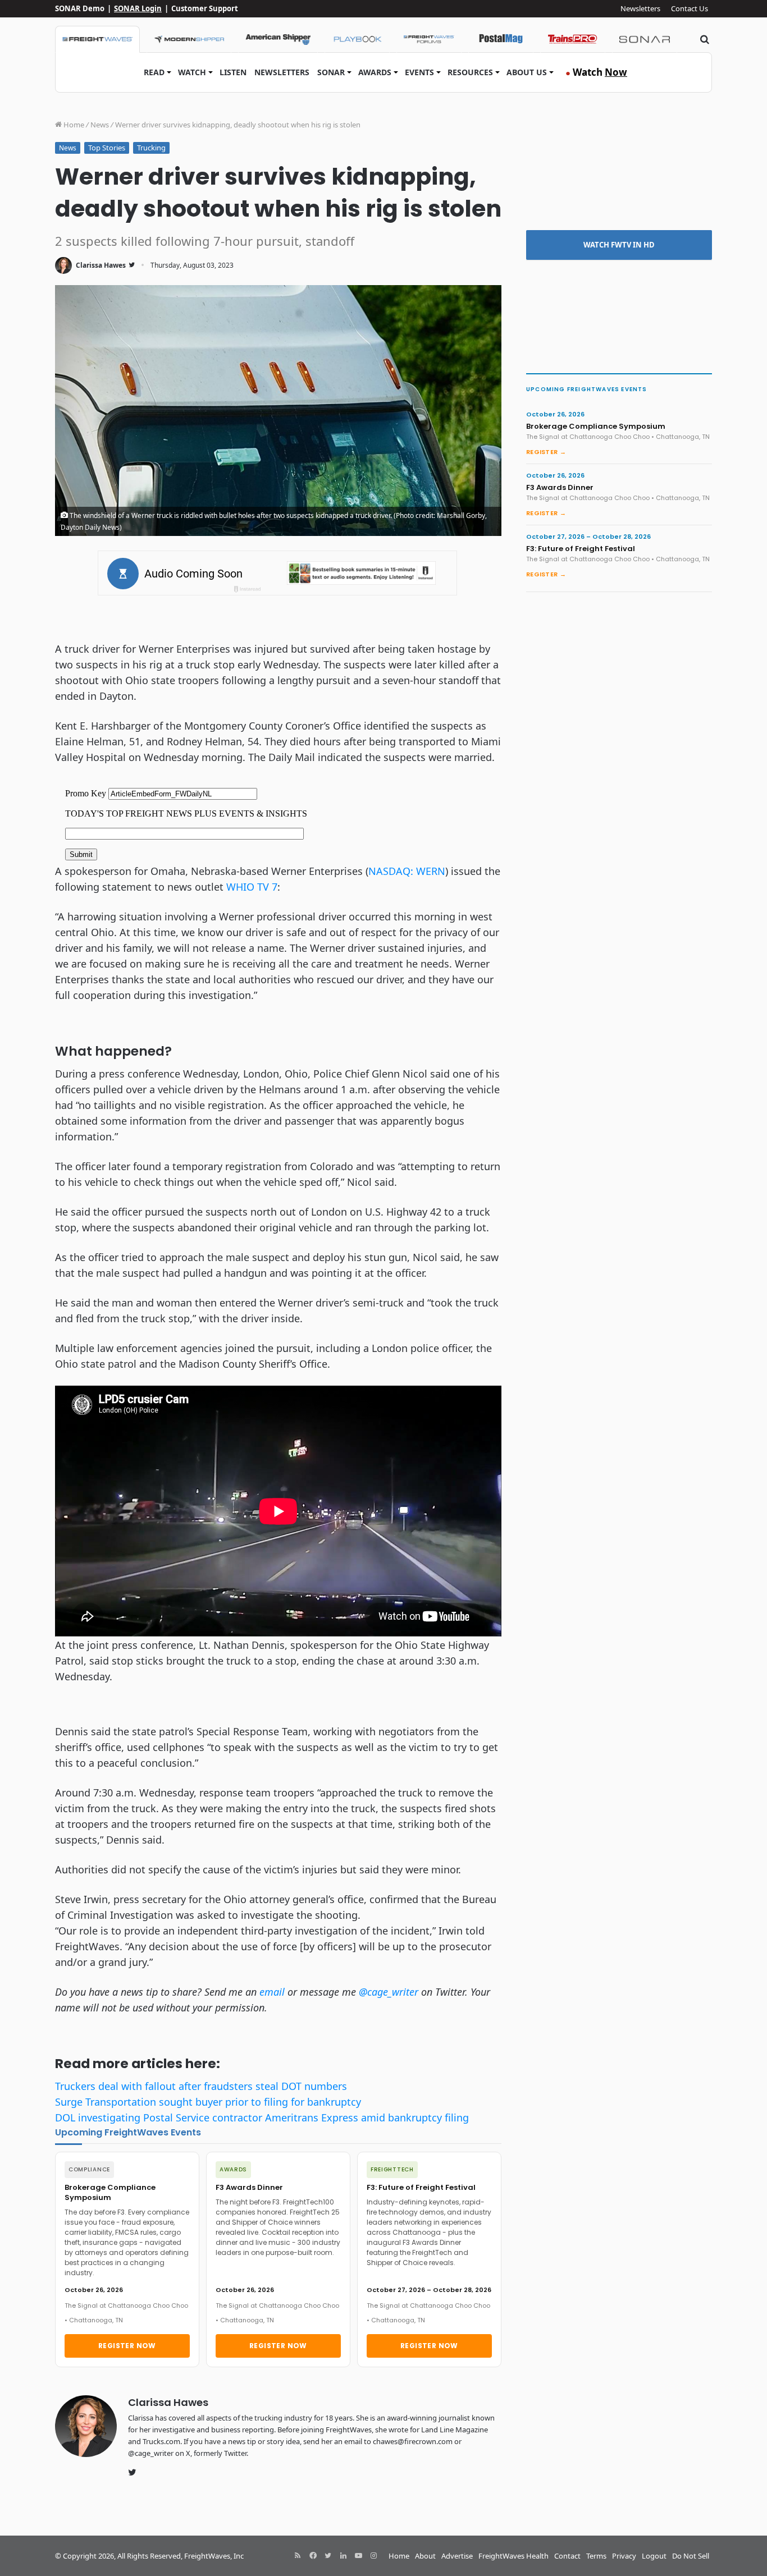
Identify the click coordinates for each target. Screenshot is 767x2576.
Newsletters (640, 8)
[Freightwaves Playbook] (357, 39)
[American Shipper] (278, 39)
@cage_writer (389, 1992)
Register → (546, 452)
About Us (527, 72)
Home (73, 125)
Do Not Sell (691, 2556)
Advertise (457, 2556)
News (100, 125)
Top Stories (107, 148)
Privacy (624, 2556)
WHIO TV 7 (252, 887)
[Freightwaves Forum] (429, 39)
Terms (596, 2556)
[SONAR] (645, 39)
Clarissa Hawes (101, 265)
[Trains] (573, 39)
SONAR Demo (80, 8)
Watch (192, 72)
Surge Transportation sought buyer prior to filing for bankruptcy (208, 2102)
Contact (567, 2556)
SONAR (331, 72)
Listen (233, 72)
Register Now (127, 2346)
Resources (470, 72)
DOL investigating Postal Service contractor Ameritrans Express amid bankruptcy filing (262, 2117)
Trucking (151, 148)
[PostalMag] (501, 39)
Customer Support (205, 8)
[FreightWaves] (97, 39)
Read (154, 72)
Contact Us (690, 8)
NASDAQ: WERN (407, 871)
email (272, 1992)
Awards (375, 72)
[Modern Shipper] (189, 39)
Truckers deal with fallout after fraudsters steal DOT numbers (201, 2086)
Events (419, 72)
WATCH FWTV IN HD (619, 245)
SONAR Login (138, 8)
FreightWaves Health (513, 2556)
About (425, 2556)
